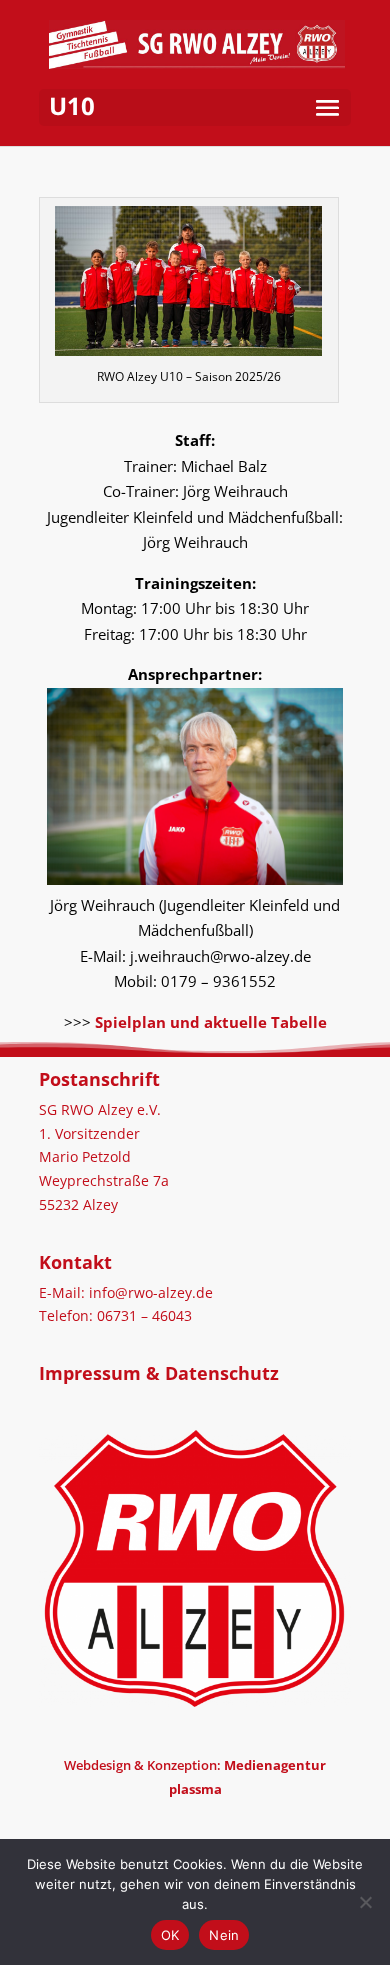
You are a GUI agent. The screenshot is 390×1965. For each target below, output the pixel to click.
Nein (224, 1935)
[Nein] (365, 1902)
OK (170, 1935)
